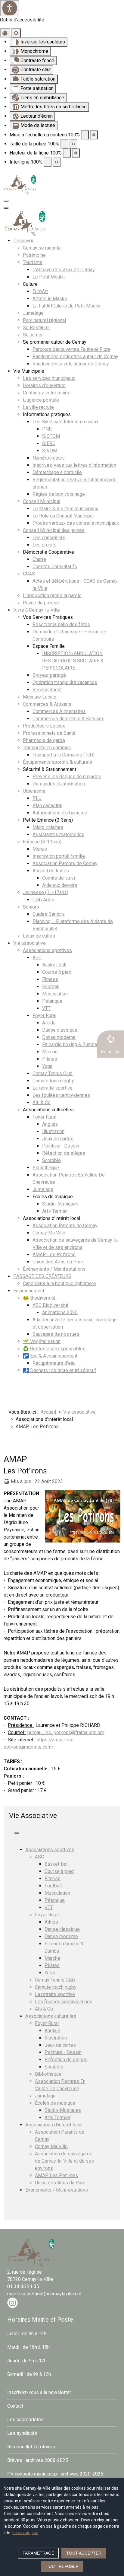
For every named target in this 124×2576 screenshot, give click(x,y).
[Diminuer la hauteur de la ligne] (67, 153)
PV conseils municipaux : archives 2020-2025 (55, 2474)
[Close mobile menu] (6, 208)
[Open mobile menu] (6, 201)
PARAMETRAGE (38, 2553)
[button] (110, 1044)
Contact (15, 2406)
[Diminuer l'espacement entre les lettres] (48, 162)
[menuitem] (23, 241)
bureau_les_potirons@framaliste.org (66, 1732)
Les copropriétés (25, 2420)
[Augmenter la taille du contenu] (94, 135)
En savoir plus (25, 2533)
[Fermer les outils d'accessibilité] (16, 33)
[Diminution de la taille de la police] (64, 144)
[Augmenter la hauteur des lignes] (76, 153)
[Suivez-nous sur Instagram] (12, 2302)
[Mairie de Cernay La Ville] (20, 185)
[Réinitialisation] (5, 33)
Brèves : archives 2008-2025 (38, 2460)
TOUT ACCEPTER (84, 2553)
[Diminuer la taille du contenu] (85, 135)
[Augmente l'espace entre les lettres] (57, 162)
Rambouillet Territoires (31, 2447)
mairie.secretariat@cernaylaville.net (44, 2294)
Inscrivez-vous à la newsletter (39, 2392)
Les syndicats (22, 2433)
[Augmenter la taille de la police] (73, 144)
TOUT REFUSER (62, 2566)
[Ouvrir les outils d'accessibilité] (10, 8)
